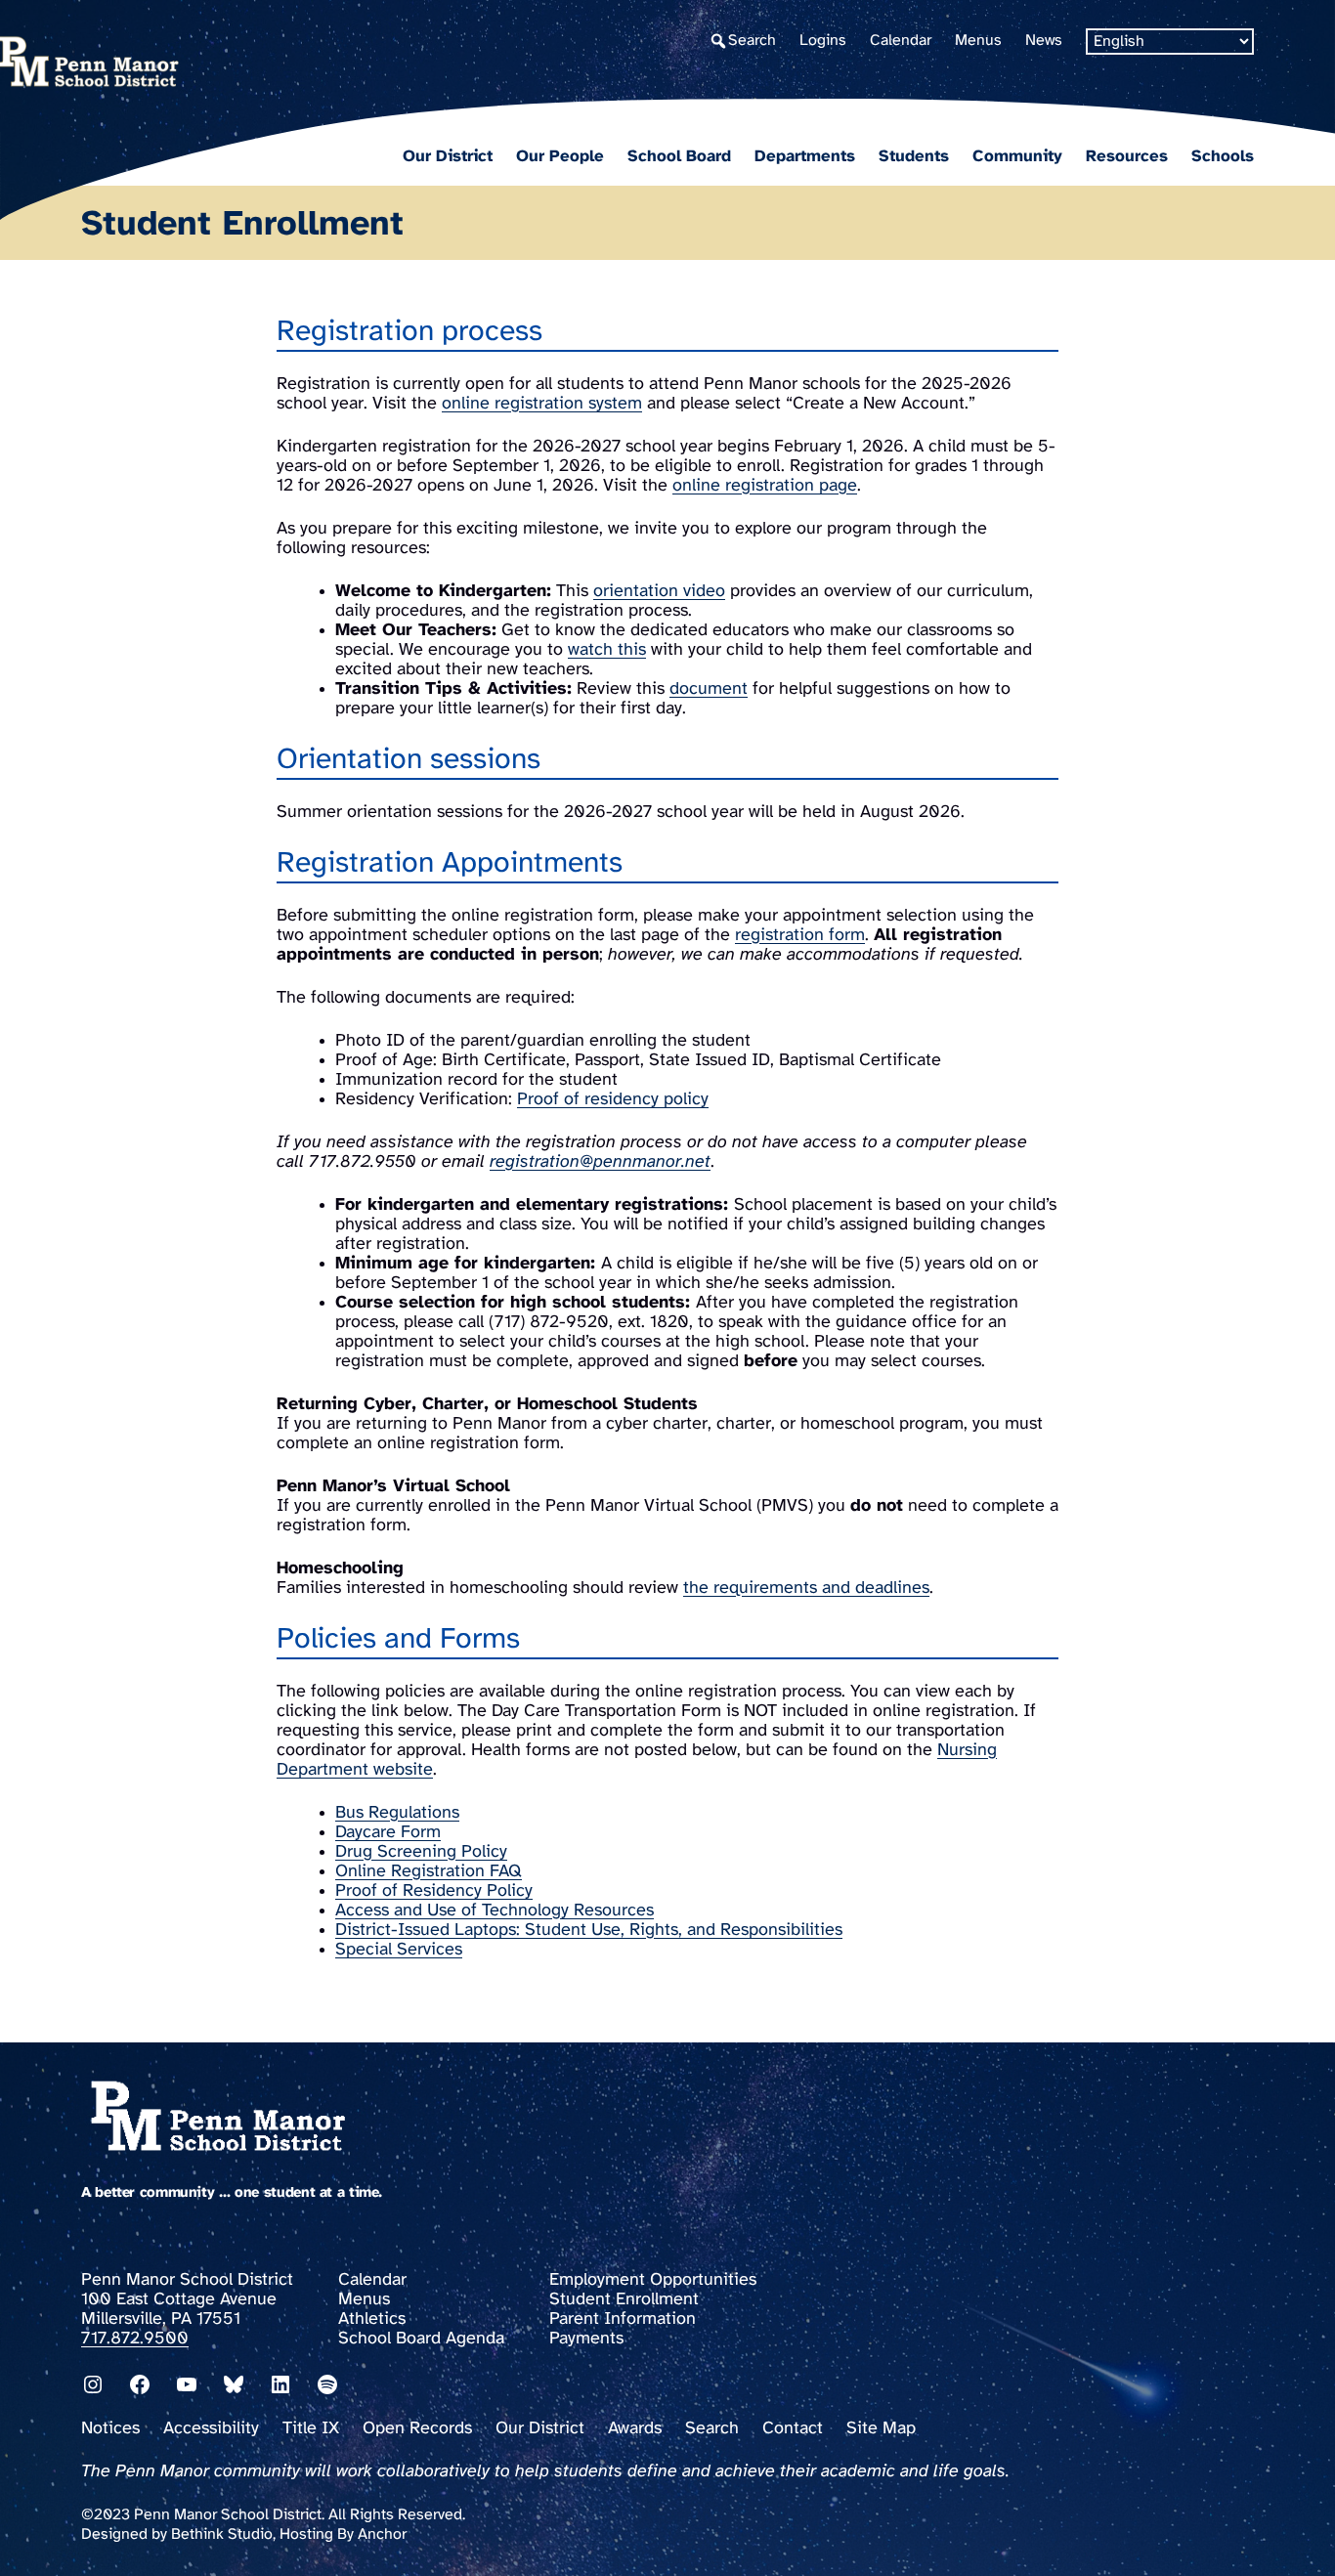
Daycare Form (388, 1833)
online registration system (542, 404)
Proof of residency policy (613, 1100)
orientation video (659, 592)
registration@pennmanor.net (600, 1162)
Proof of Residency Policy (434, 1891)
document (709, 689)
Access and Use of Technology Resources (495, 1911)
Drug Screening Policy (421, 1852)
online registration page (765, 486)
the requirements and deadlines (806, 1589)
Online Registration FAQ (429, 1872)
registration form (800, 936)
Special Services (399, 1950)
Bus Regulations (397, 1813)
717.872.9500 (135, 2339)
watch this (607, 650)
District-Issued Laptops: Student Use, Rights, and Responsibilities (589, 1931)
